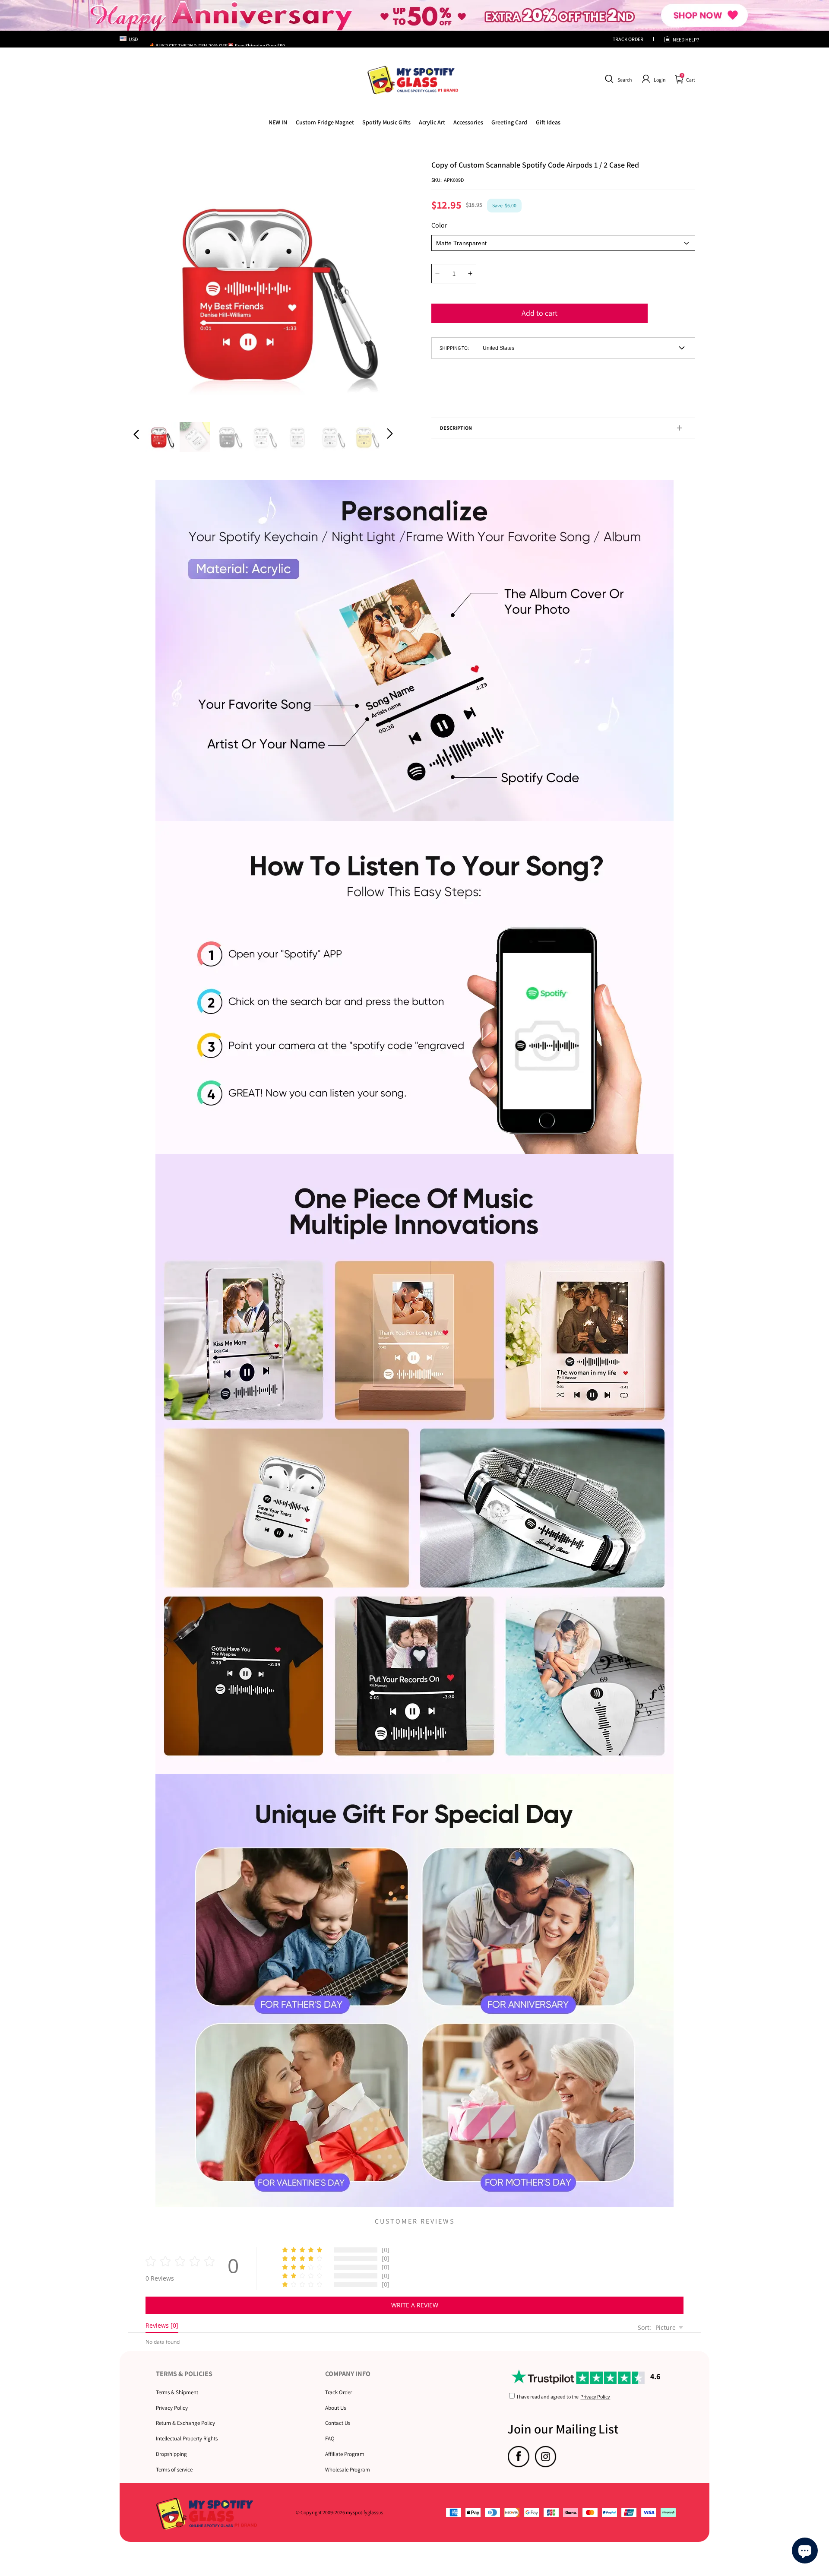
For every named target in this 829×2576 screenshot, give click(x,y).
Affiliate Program (345, 2454)
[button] (617, 79)
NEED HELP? (686, 40)
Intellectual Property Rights (187, 2438)
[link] (325, 122)
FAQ (330, 2438)
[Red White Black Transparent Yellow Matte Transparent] (563, 243)
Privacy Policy (172, 2408)
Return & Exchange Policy (185, 2423)
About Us (335, 2408)
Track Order (339, 2392)
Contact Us (338, 2423)
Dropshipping (171, 2454)
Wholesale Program (348, 2470)
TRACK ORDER (628, 39)
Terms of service (174, 2470)
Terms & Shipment (177, 2392)
